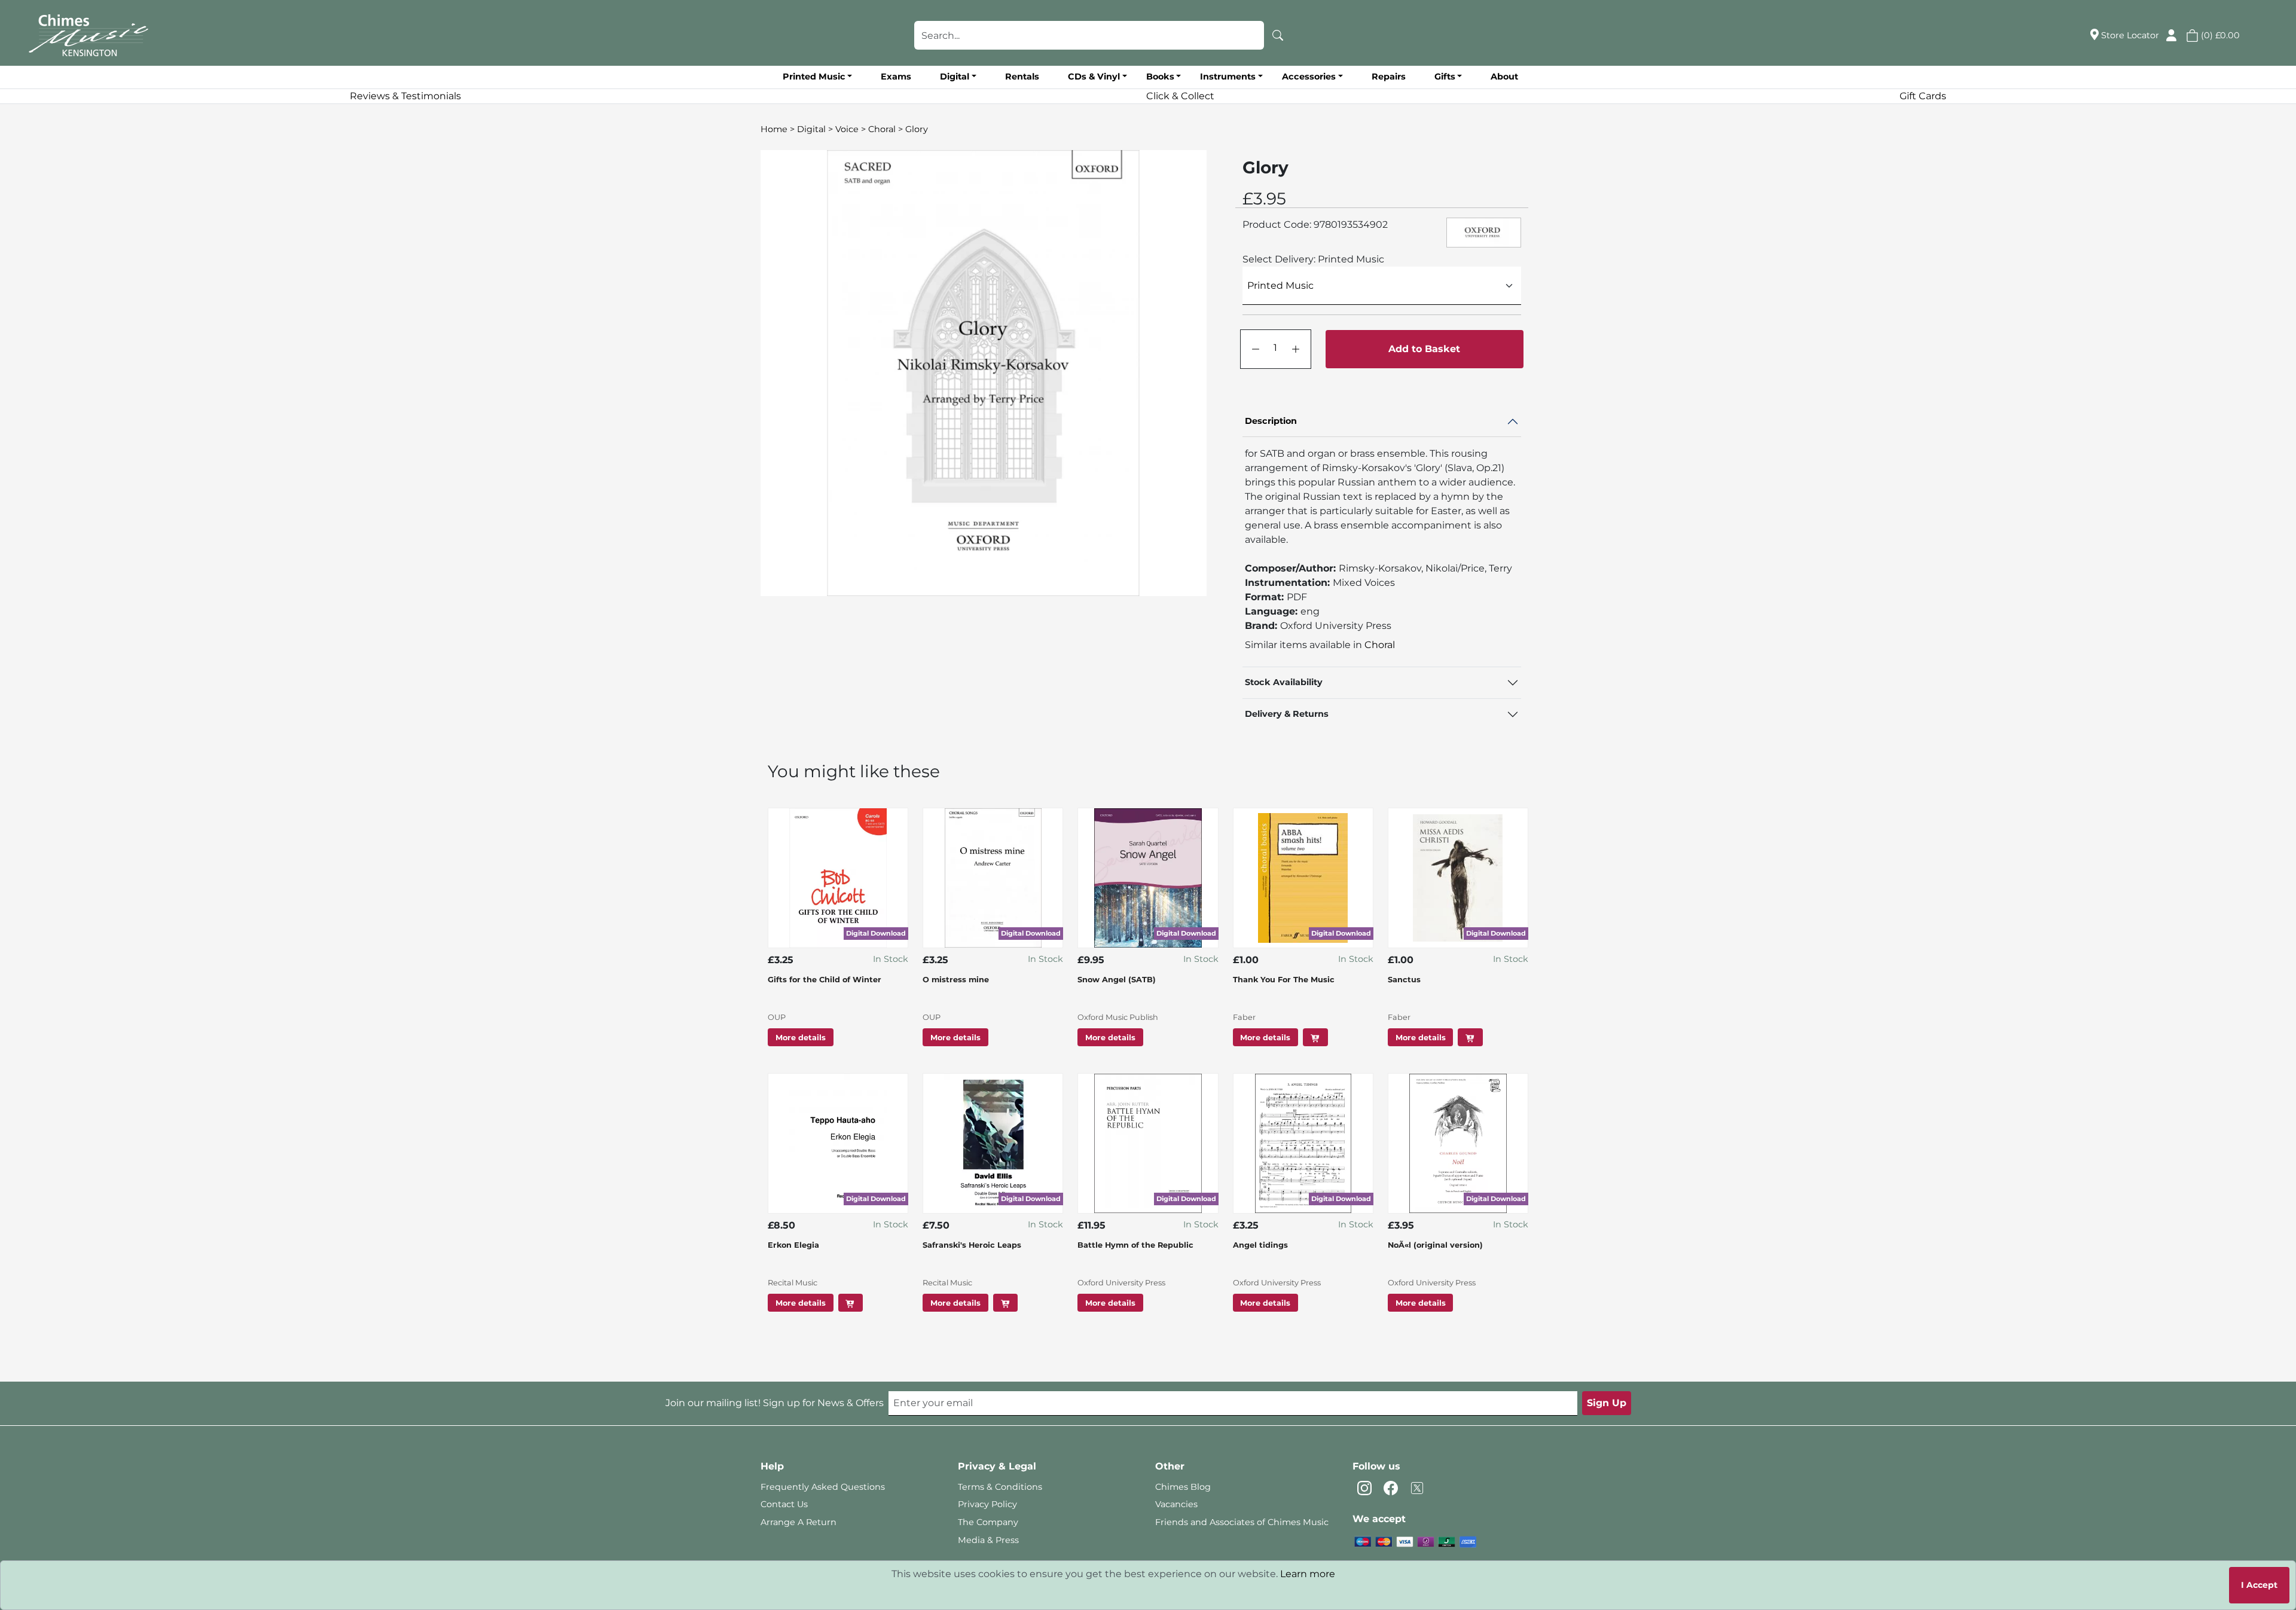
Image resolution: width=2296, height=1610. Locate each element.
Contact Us (784, 1504)
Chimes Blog (1183, 1487)
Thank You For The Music (1284, 980)
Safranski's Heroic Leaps (972, 1245)
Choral (882, 129)
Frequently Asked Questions (823, 1487)
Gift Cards (1923, 96)
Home (774, 129)
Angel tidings (1260, 1245)
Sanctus (1404, 980)
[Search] (1278, 35)
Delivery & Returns (1287, 714)
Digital (811, 129)
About (1504, 77)
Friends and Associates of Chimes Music (1242, 1522)
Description (1271, 421)
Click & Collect (1180, 96)
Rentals (1022, 77)
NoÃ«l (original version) (1435, 1245)
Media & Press (988, 1540)
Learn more (1308, 1574)
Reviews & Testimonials (405, 96)
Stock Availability (1284, 682)
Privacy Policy (987, 1504)
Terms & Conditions (1000, 1487)
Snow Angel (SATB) (1117, 980)
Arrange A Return (799, 1522)
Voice (847, 129)
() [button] (2219, 35)
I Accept (2259, 1585)
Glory (917, 129)
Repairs (1389, 77)
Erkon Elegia (793, 1245)
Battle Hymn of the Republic (1135, 1245)
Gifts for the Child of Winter (825, 980)
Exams (896, 77)
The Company (988, 1522)
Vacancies (1176, 1504)
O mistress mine (956, 980)
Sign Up (1607, 1403)
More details (801, 1038)
